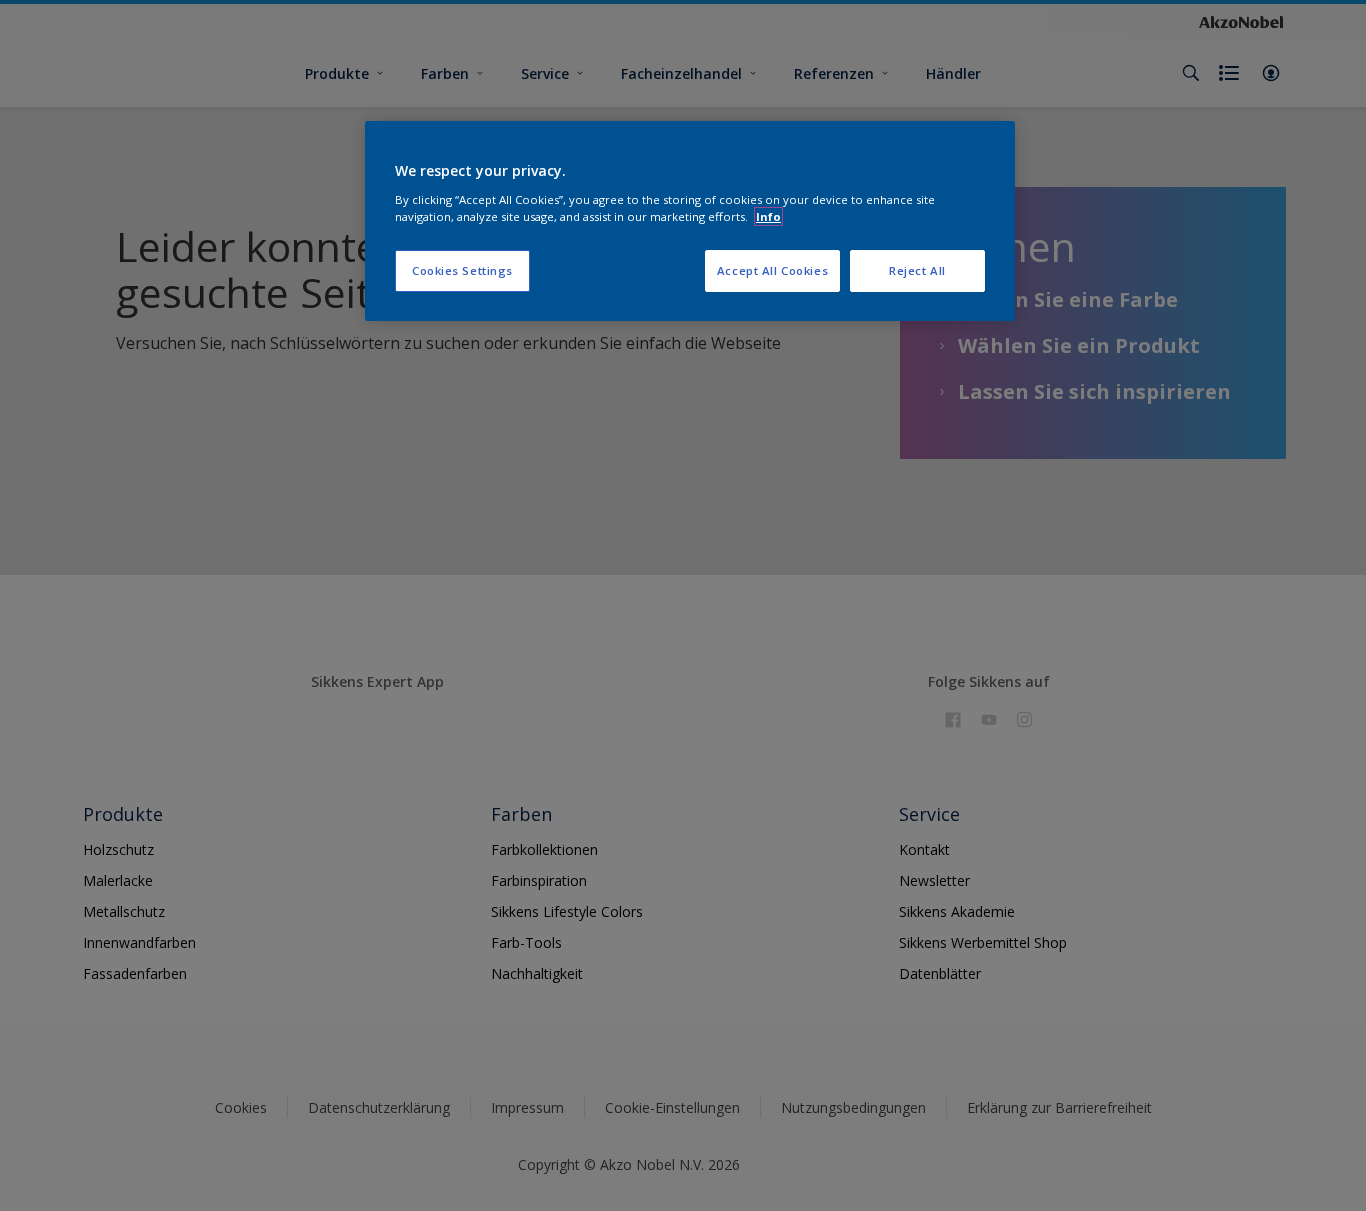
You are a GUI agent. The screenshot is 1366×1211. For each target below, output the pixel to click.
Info (768, 216)
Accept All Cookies (772, 270)
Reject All (917, 270)
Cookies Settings (462, 270)
